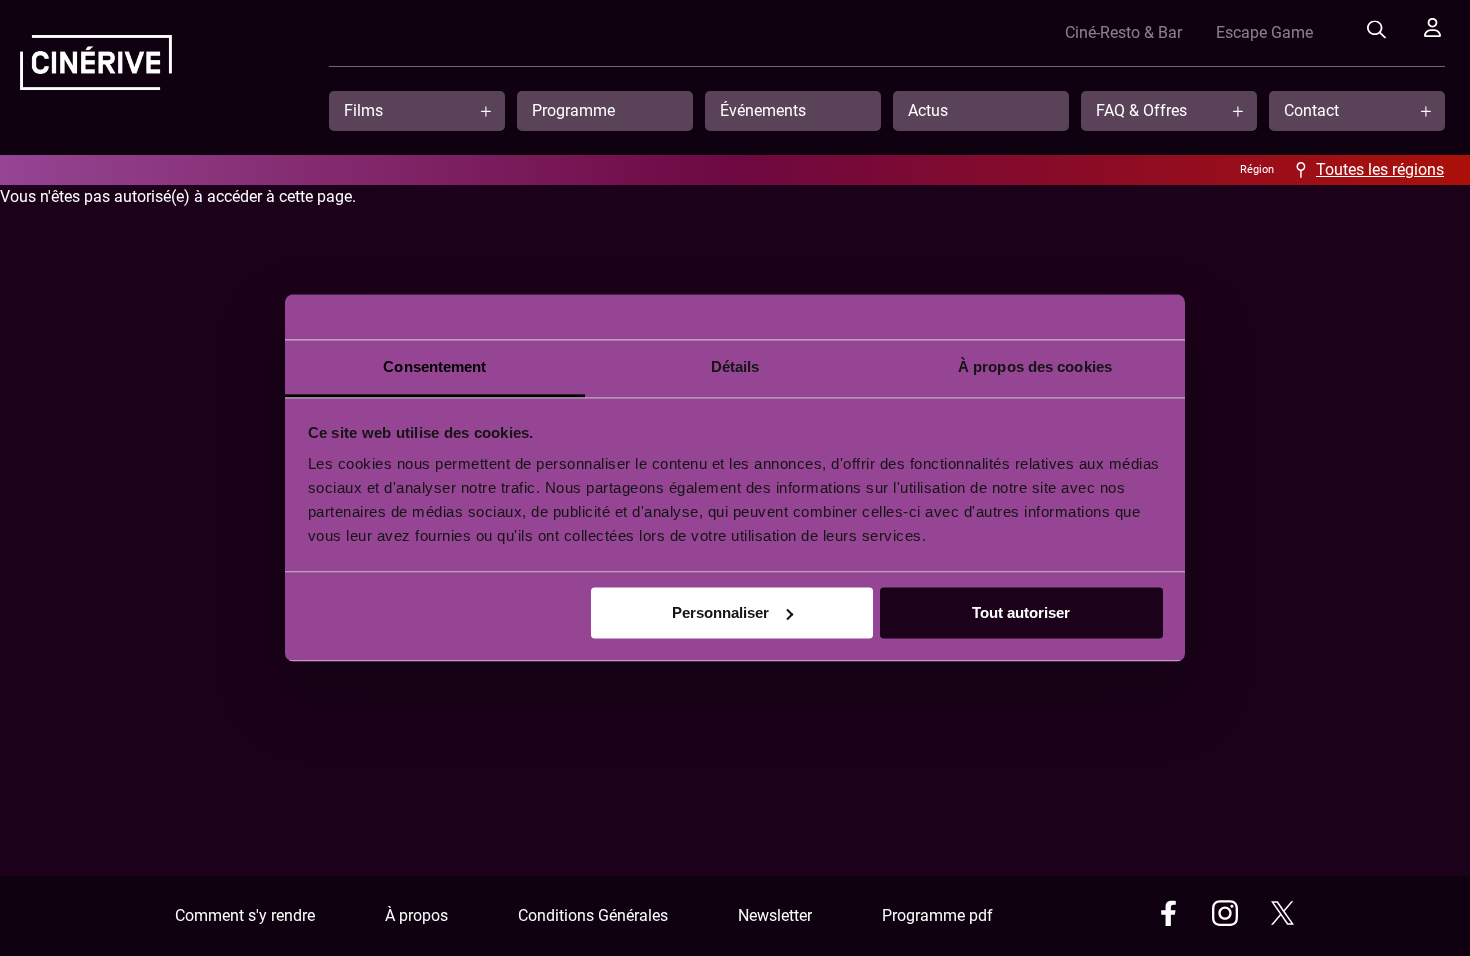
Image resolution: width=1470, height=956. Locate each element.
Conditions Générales (593, 915)
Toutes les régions (1380, 169)
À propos (416, 915)
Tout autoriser (1021, 612)
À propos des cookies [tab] (1035, 366)
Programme (573, 110)
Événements (763, 110)
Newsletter (775, 915)
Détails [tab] (735, 366)
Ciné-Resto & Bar (1123, 32)
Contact (1311, 110)
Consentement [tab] (434, 366)
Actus (928, 110)
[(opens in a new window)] (1168, 916)
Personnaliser (720, 612)
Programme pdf (937, 915)
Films (363, 110)
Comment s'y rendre (245, 915)
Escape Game (1264, 32)
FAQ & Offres (1141, 110)
